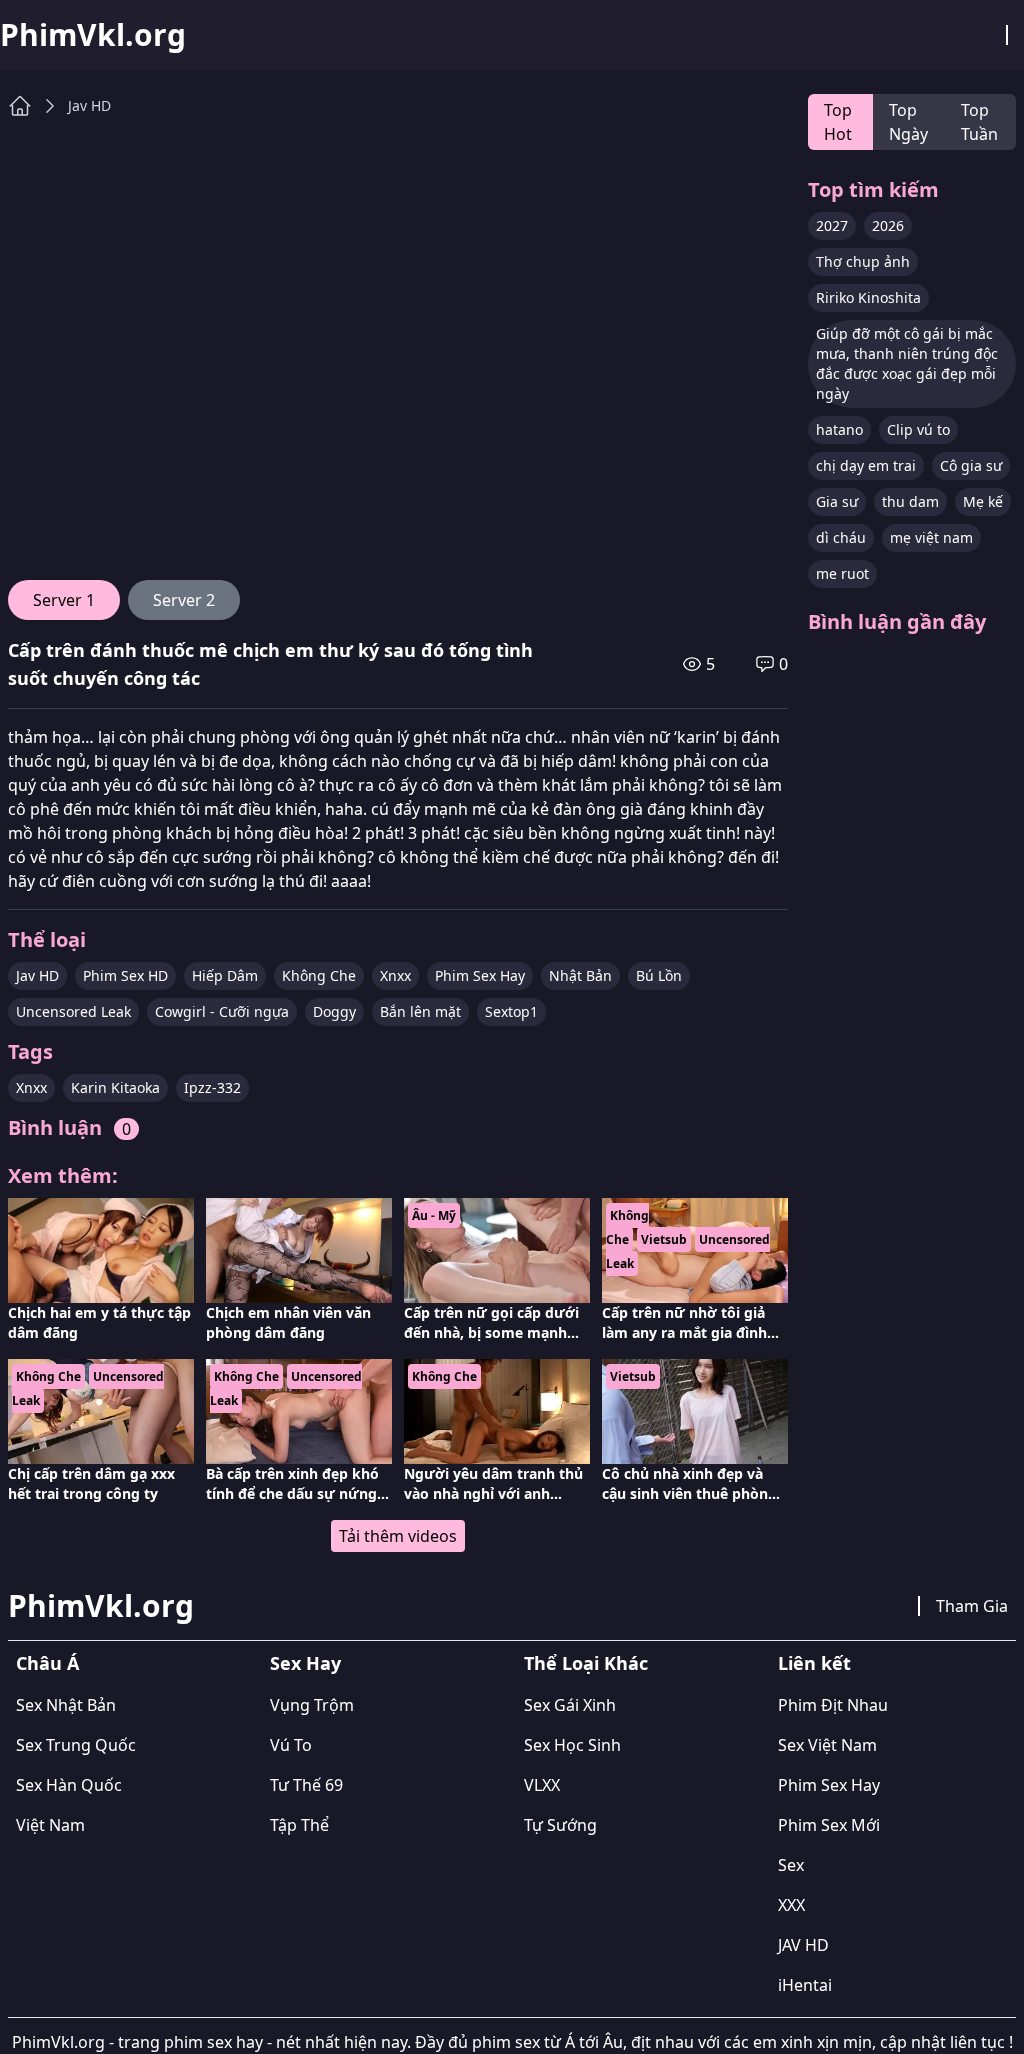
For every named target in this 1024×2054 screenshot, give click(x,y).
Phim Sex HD (125, 975)
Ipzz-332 (212, 1087)
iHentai (805, 1985)
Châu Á (47, 1663)
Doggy (334, 1011)
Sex (791, 1865)
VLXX (542, 1785)
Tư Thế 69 (306, 1785)
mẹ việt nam (931, 537)
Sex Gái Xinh (570, 1705)
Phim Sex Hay (480, 975)
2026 (888, 225)
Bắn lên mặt (420, 1011)
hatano (839, 429)
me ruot (842, 573)
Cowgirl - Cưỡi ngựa (222, 1011)
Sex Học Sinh (572, 1745)
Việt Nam (50, 1825)
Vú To (291, 1745)
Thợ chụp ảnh (863, 261)
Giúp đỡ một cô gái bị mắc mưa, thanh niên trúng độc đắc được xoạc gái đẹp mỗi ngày (907, 363)
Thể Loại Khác (586, 1663)
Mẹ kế (983, 501)
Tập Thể (299, 1825)
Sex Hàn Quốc (69, 1785)
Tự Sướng (560, 1825)
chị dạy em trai (866, 465)
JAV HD (803, 1945)
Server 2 (184, 600)
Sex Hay (305, 1663)
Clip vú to (918, 429)
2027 (832, 225)
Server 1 (64, 600)
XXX (791, 1905)
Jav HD (89, 105)
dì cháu (841, 537)
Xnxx (395, 975)
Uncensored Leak (73, 1011)
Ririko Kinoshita (868, 297)
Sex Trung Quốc (76, 1745)
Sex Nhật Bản (66, 1705)
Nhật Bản (580, 975)
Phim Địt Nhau (833, 1705)
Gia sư (837, 501)
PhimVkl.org (93, 35)
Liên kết (814, 1663)
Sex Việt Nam (827, 1745)
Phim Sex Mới (829, 1825)
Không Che (319, 975)
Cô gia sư (971, 465)
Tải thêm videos (398, 1536)
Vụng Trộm (312, 1705)
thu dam (910, 501)
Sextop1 (511, 1011)
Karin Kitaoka (115, 1087)
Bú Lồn (659, 975)
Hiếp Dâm (225, 975)
